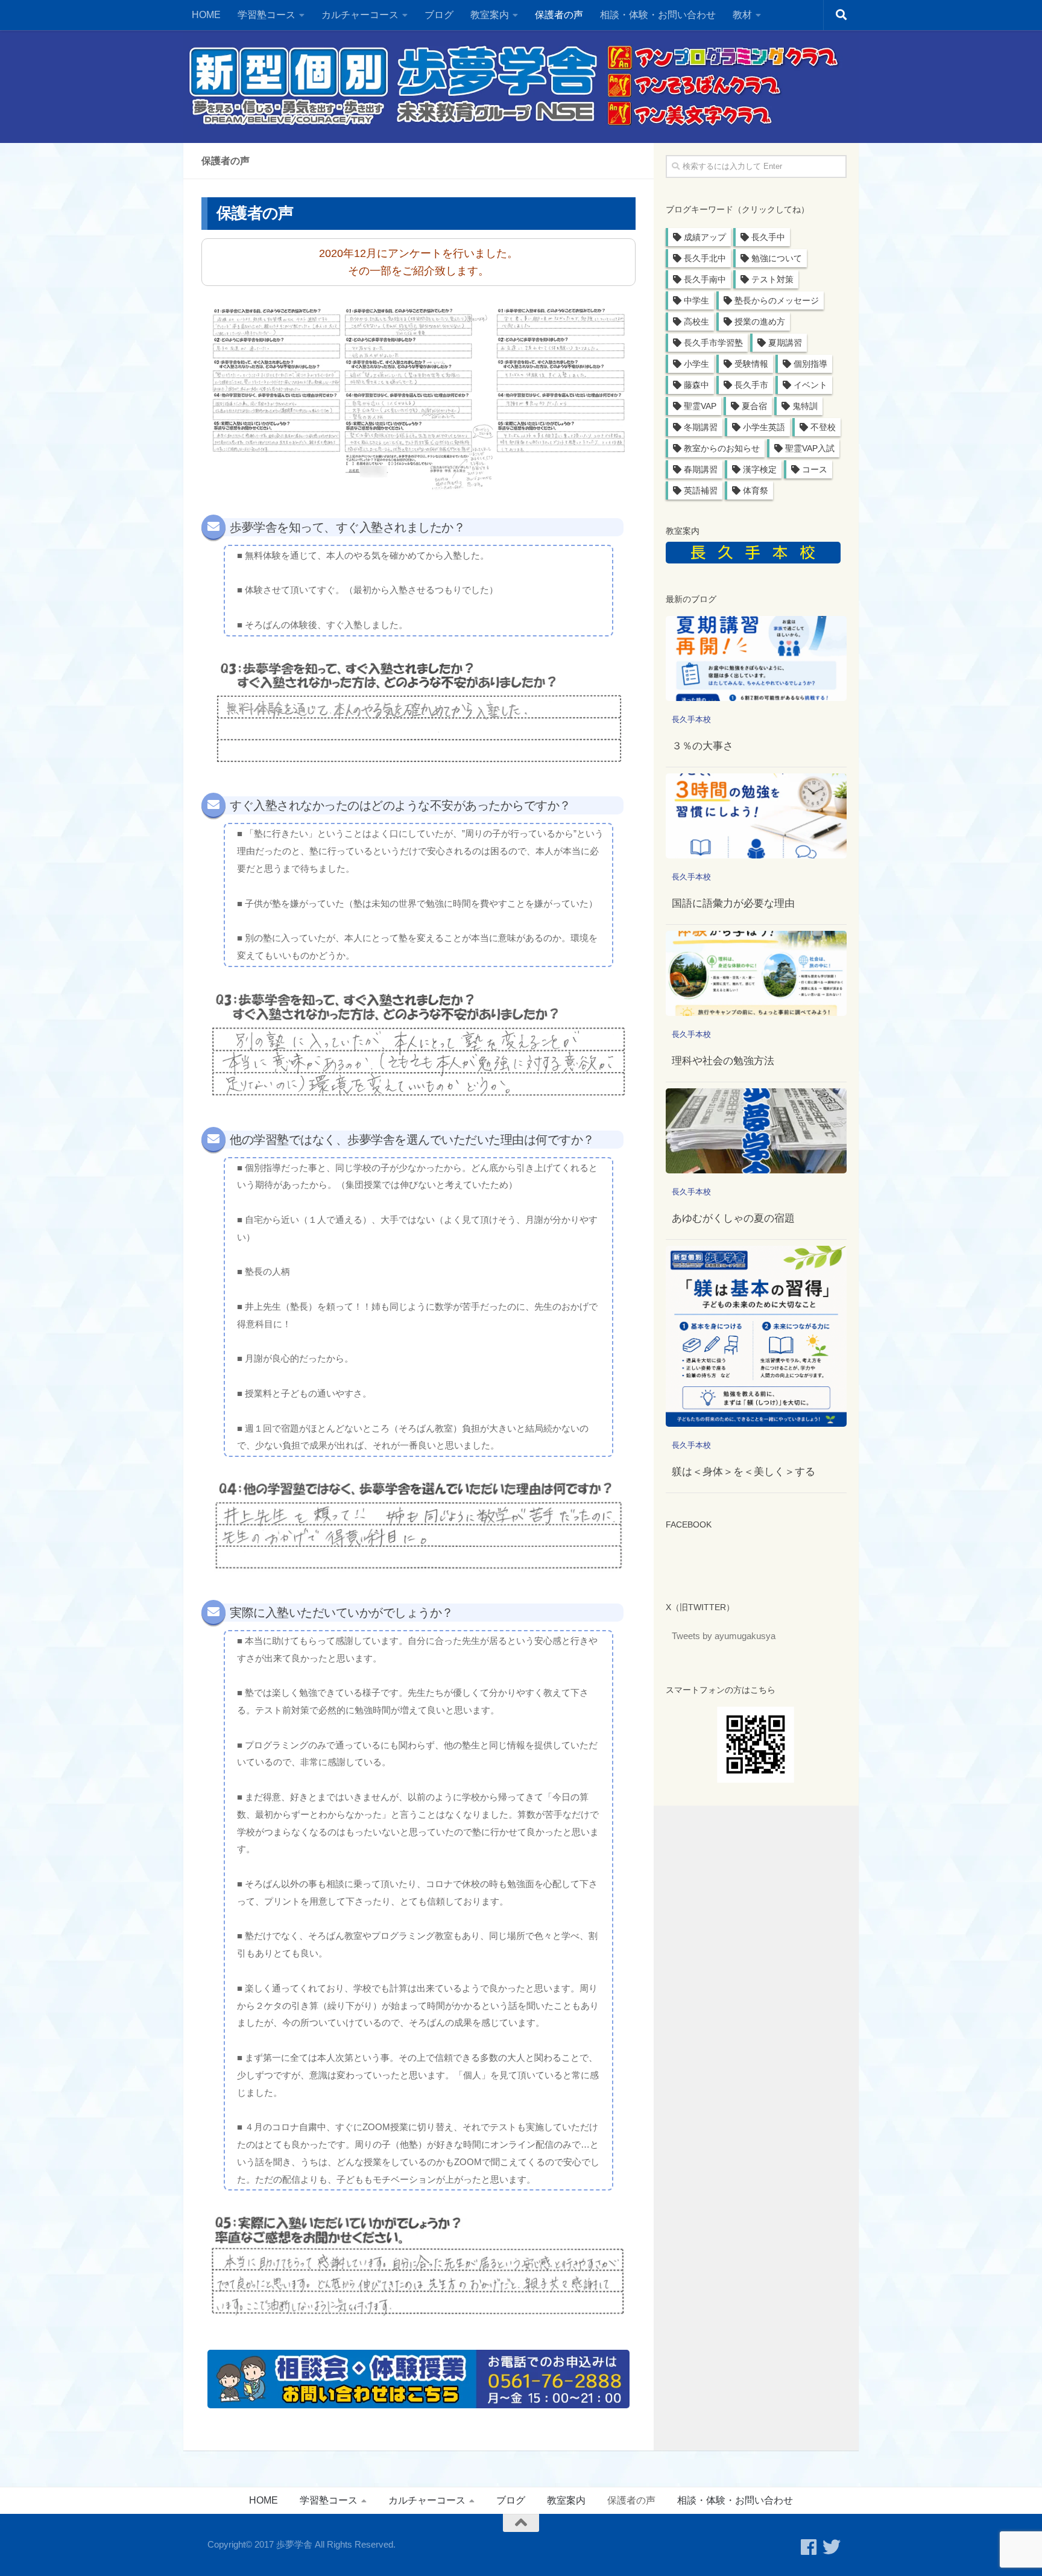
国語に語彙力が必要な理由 (733, 903)
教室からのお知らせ (722, 448)
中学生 (696, 300)
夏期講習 (785, 343)
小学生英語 (764, 427)
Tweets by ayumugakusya (724, 1636)
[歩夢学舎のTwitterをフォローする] (832, 2547)
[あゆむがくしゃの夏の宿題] (756, 1131)
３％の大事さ (703, 746)
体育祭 (756, 490)
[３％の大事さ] (756, 658)
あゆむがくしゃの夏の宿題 (733, 1218)
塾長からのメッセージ (777, 300)
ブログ (439, 15)
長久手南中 (705, 279)
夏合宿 (754, 406)
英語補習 (701, 490)
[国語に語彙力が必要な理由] (756, 816)
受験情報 (751, 364)
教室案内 (566, 2500)
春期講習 (701, 469)
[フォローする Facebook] (809, 2547)
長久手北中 (705, 258)
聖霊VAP (700, 406)
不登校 (823, 427)
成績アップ (705, 237)
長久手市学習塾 (713, 343)
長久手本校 (691, 719)
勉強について (777, 258)
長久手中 (768, 237)
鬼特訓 (805, 406)
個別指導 (810, 364)
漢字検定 (760, 469)
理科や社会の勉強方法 (723, 1061)
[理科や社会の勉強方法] (756, 973)
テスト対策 (772, 279)
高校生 (696, 322)
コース (815, 469)
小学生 (696, 364)
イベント (810, 385)
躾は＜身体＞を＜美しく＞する (744, 1472)
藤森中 (696, 385)
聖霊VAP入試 (810, 448)
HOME (206, 15)
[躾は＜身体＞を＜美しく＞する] (756, 1336)
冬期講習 (701, 427)
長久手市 (751, 385)
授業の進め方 (760, 322)
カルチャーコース (360, 15)
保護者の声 (559, 15)
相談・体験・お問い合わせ (658, 15)
